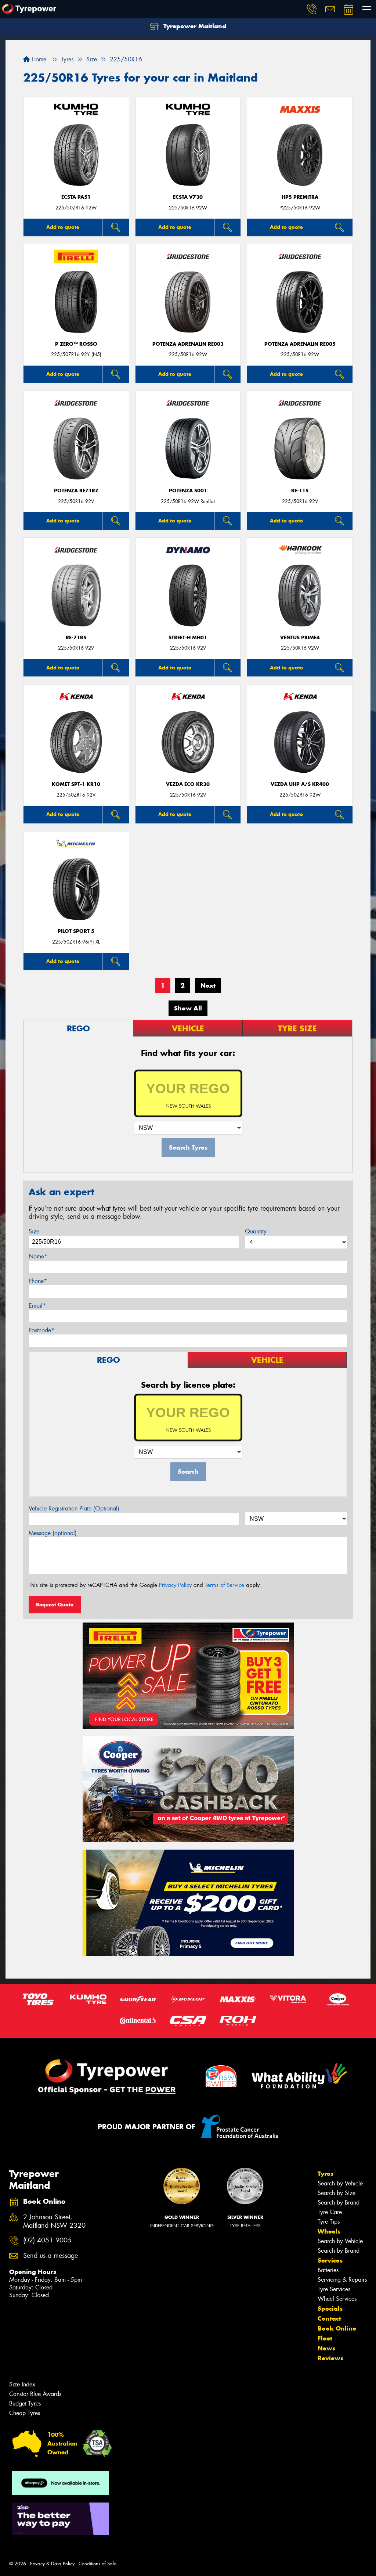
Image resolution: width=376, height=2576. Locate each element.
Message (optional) (53, 1533)
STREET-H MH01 (188, 638)
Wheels (329, 2231)
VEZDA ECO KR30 (188, 784)
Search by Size (337, 2193)
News (326, 2348)
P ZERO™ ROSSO (76, 344)
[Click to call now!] (312, 9)
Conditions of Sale (97, 2564)
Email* (37, 1306)
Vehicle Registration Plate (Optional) (74, 1508)
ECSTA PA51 (76, 197)
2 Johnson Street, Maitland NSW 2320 (54, 2221)
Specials (330, 2309)
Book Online (337, 2328)
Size (34, 1231)
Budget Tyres (25, 2403)
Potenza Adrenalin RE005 (300, 344)
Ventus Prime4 (300, 638)
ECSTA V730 (188, 197)
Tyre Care (330, 2212)
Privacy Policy (175, 1585)
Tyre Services (334, 2289)
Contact (329, 2318)
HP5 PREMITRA (300, 197)
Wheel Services (337, 2299)
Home (38, 59)
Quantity (256, 1231)
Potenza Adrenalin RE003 (188, 344)
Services (330, 2260)
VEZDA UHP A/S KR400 (300, 784)
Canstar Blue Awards (35, 2394)
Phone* (38, 1281)
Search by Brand (339, 2203)
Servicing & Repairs (342, 2280)
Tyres (326, 2174)
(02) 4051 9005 (47, 2240)
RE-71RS (76, 638)
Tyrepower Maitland (194, 26)
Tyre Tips (329, 2222)
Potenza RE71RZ (76, 491)
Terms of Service (225, 1585)
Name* (38, 1256)
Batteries (328, 2270)
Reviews (330, 2358)
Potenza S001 (188, 491)
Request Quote (55, 1605)
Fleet (325, 2338)
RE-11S (300, 491)
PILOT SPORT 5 (76, 931)
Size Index (22, 2384)
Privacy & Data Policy (52, 2564)
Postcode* (41, 1330)
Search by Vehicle (340, 2183)
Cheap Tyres (25, 2413)
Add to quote (63, 227)
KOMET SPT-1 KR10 (76, 784)
